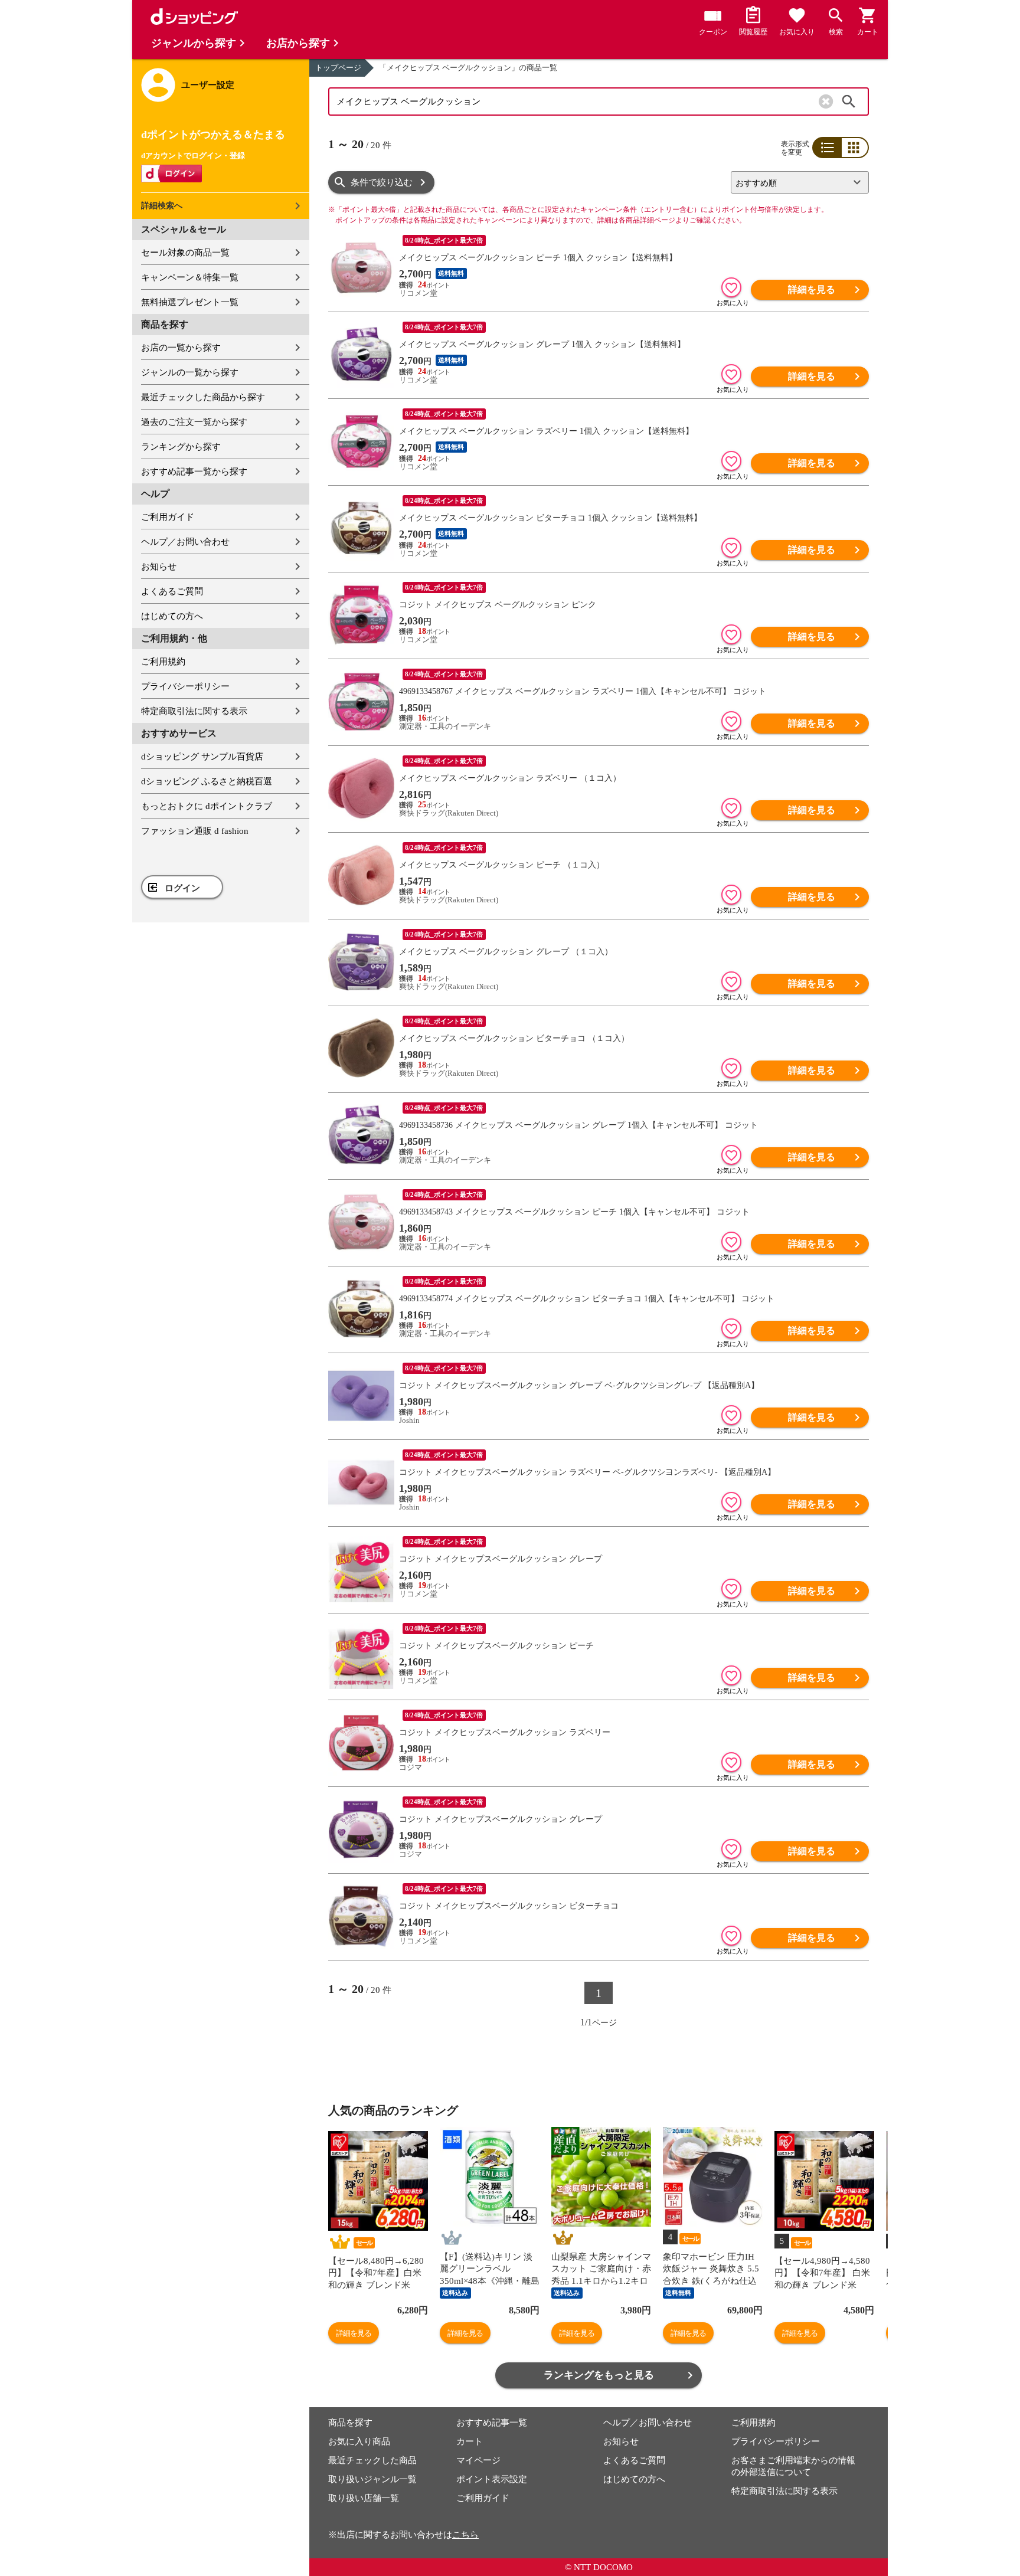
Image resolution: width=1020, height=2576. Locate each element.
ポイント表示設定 (492, 2479)
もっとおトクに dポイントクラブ (207, 806)
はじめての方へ (172, 616)
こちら (465, 2535)
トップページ (338, 68)
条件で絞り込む (382, 182)
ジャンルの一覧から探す (190, 372)
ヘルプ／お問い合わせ (185, 542)
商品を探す (350, 2423)
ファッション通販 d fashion (195, 831)
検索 (849, 102)
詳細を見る (812, 289)
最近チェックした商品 (372, 2460)
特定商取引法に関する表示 (194, 711)
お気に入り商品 (359, 2441)
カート (470, 2441)
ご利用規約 (163, 662)
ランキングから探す (181, 447)
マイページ (478, 2460)
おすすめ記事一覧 (492, 2423)
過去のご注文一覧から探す (194, 422)
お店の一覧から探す (181, 348)
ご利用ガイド (168, 517)
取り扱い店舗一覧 (364, 2498)
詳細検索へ (162, 206)
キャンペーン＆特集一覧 (190, 277)
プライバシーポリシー (185, 686)
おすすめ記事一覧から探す (194, 472)
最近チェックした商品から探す (203, 397)
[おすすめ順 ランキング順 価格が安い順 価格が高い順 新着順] (795, 182)
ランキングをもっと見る (599, 2375)
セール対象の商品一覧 (185, 253)
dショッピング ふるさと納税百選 (207, 781)
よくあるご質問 (172, 591)
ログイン (182, 888)
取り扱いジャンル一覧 (372, 2479)
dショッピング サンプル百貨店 (202, 757)
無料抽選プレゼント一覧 (190, 302)
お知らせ (159, 567)
